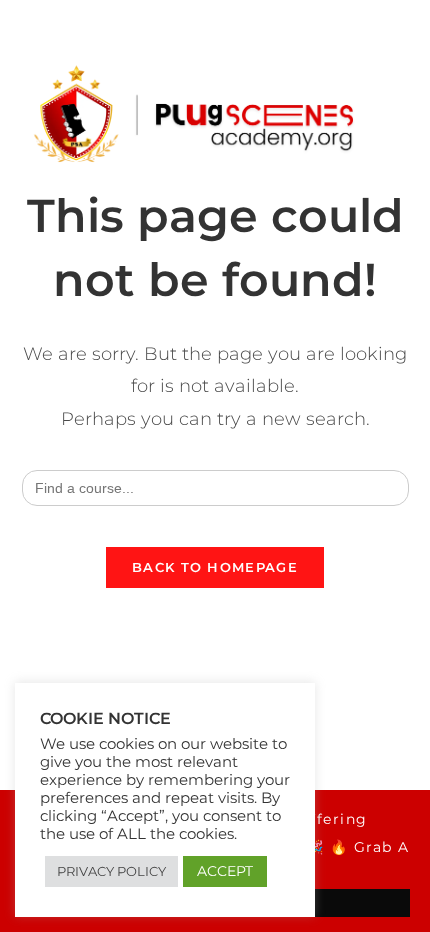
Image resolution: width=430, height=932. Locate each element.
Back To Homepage (215, 567)
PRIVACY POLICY (111, 871)
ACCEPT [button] (225, 871)
